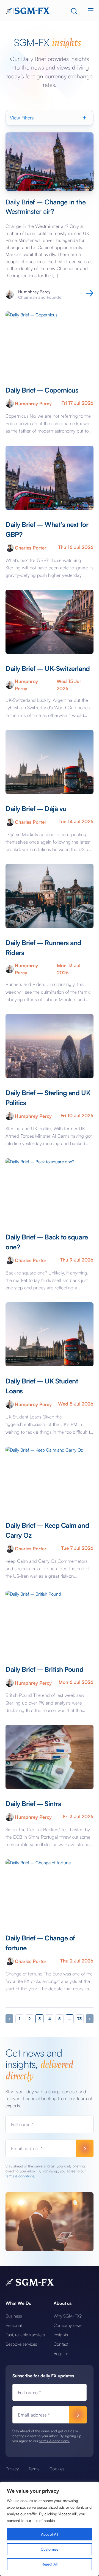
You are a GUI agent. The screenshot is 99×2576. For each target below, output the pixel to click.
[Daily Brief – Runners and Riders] (50, 896)
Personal (14, 2325)
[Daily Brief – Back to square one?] (50, 1190)
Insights (61, 2335)
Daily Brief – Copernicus (42, 390)
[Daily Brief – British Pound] (50, 1623)
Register (61, 2353)
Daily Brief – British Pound (44, 1669)
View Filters (22, 118)
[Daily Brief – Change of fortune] (50, 1891)
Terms (34, 2469)
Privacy (12, 2469)
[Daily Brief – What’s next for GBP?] (50, 478)
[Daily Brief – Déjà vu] (50, 762)
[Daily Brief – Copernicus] (50, 343)
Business (14, 2316)
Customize (50, 2549)
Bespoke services (21, 2344)
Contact (61, 2344)
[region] (50, 2529)
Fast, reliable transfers (25, 2335)
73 (79, 2019)
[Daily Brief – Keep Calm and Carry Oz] (50, 1479)
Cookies (57, 2469)
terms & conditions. (20, 2176)
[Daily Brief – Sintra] (50, 1757)
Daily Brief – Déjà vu (36, 809)
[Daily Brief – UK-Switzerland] (50, 622)
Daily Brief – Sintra (33, 1804)
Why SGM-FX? (68, 2316)
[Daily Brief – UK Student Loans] (50, 1334)
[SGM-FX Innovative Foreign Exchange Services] (28, 10)
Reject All (50, 2564)
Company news (68, 2325)
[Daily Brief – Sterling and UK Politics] (50, 1046)
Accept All (50, 2534)
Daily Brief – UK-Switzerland (48, 668)
